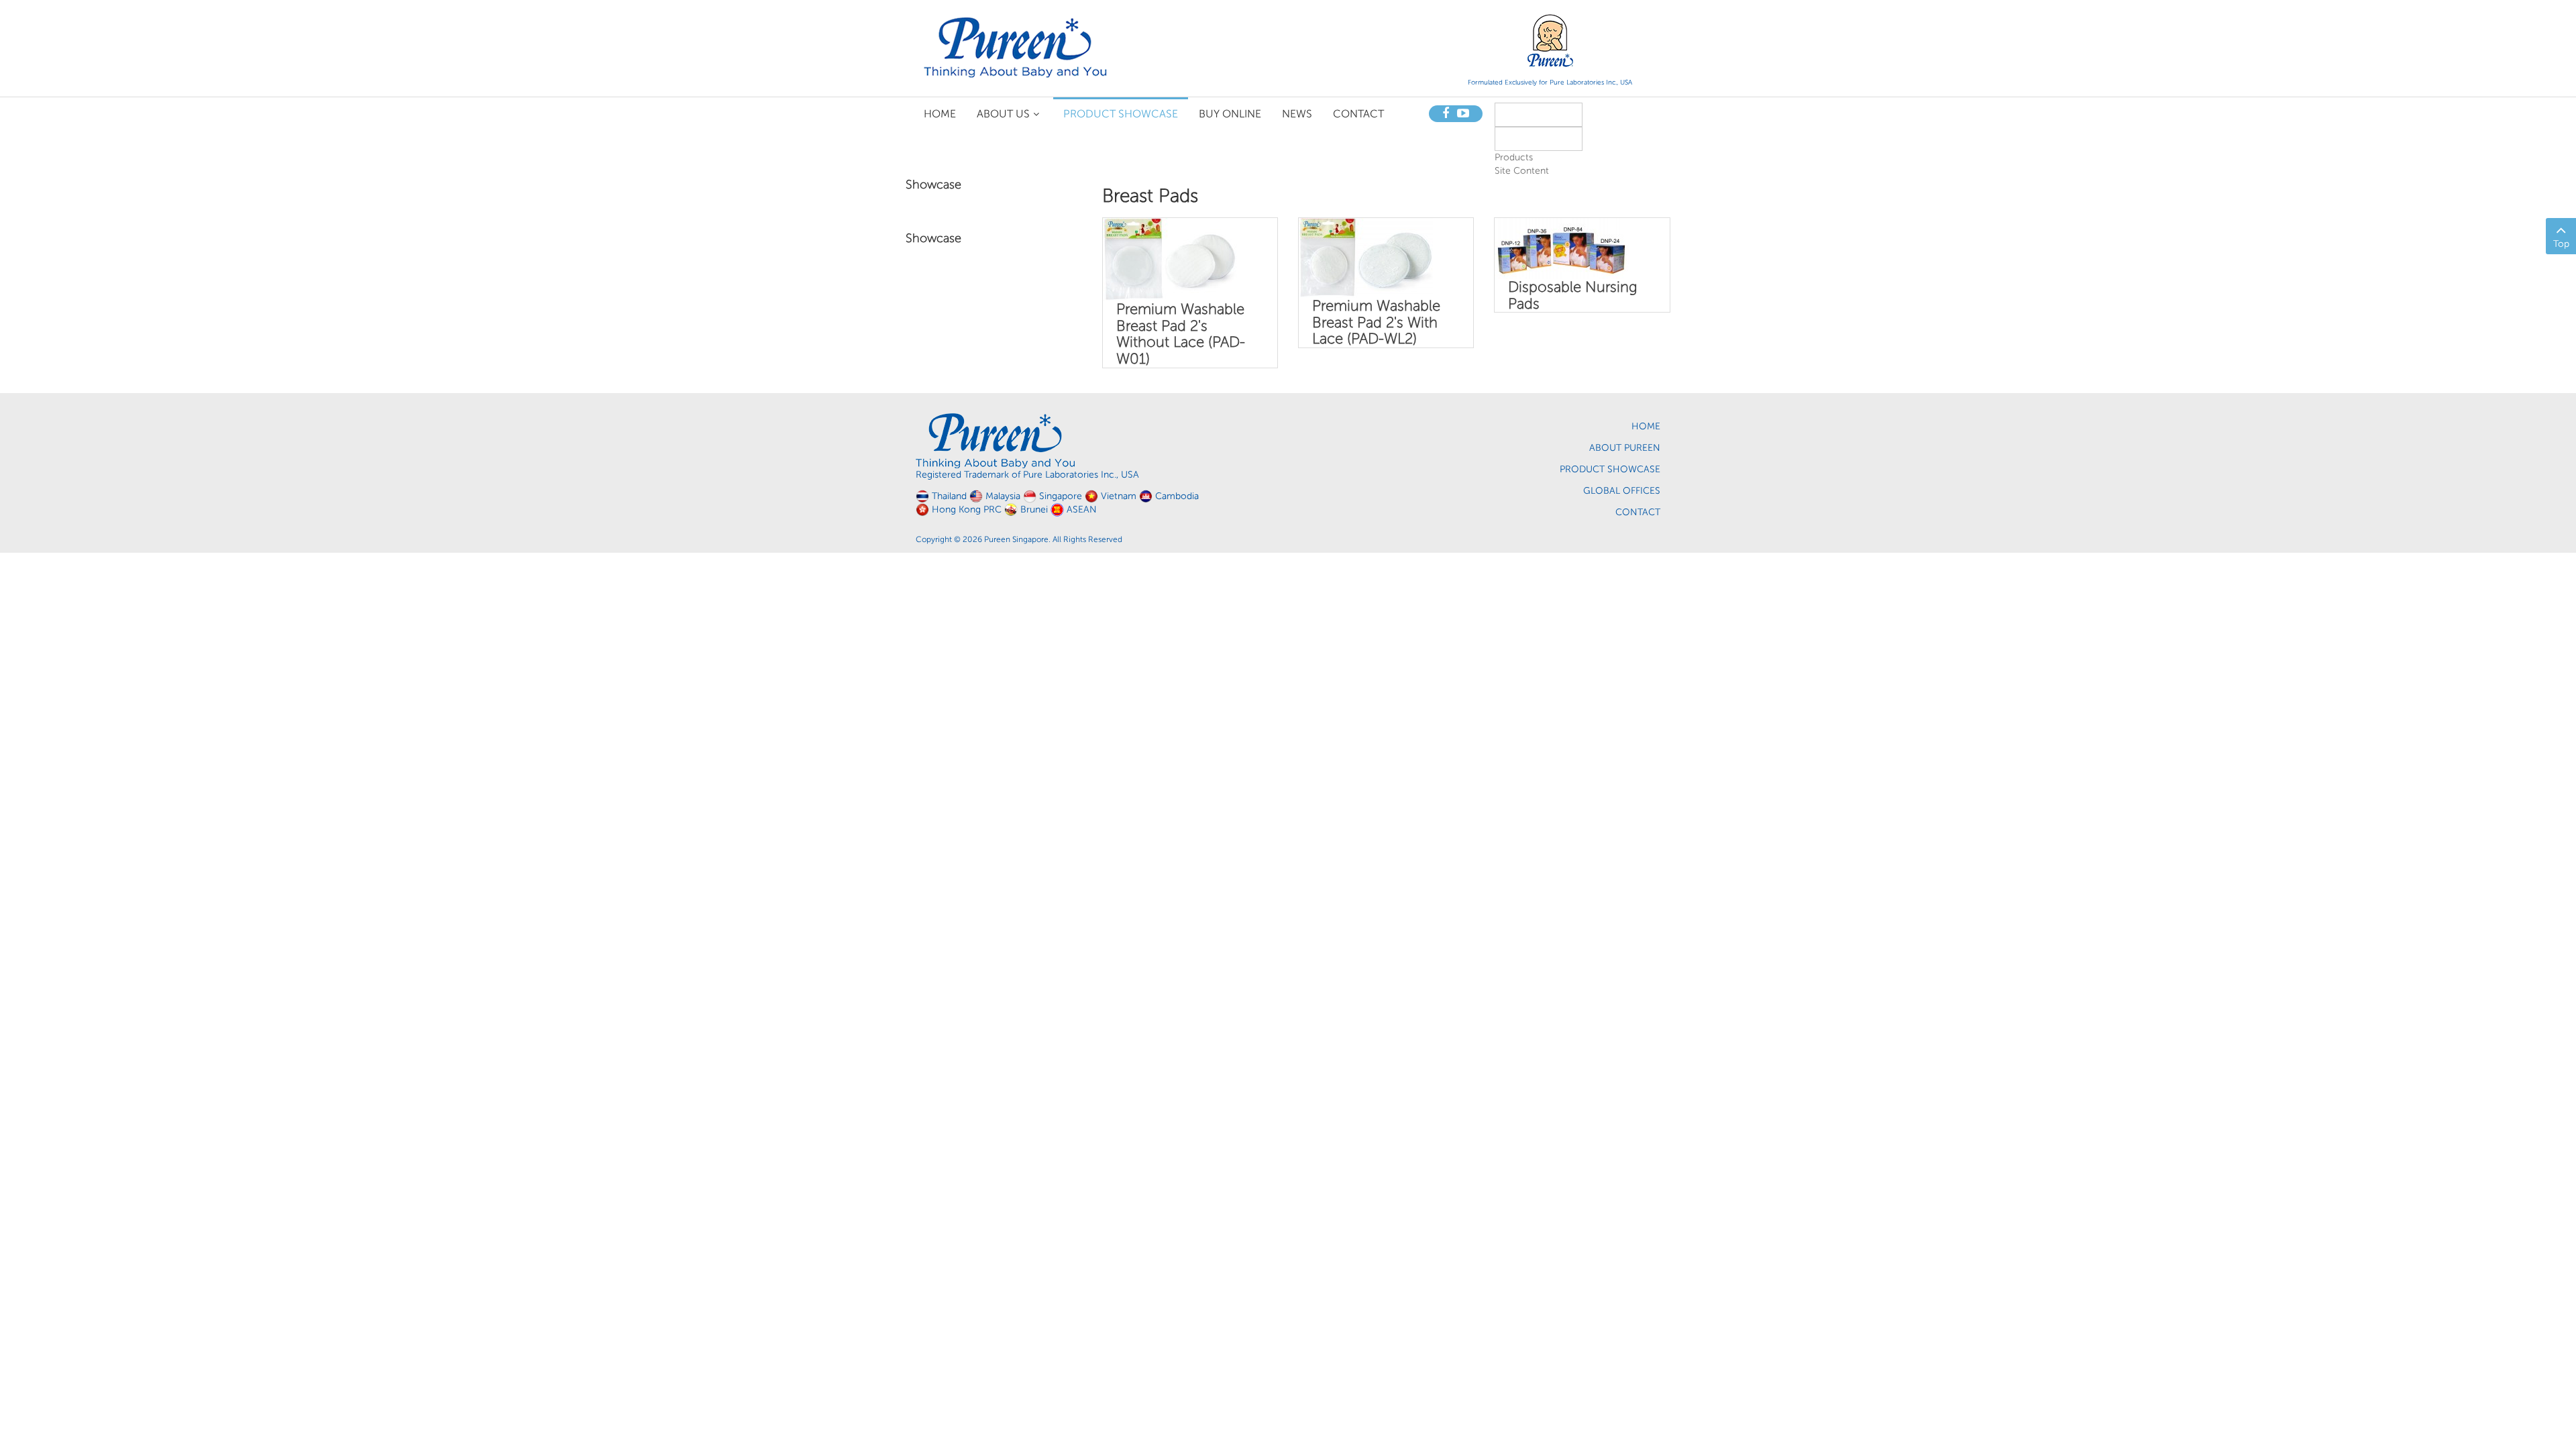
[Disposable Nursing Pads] (1562, 248)
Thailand (949, 496)
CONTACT (1638, 512)
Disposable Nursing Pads (1573, 295)
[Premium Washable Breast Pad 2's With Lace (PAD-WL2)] (1366, 257)
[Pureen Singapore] (1016, 47)
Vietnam (1119, 496)
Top (2561, 244)
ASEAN (1082, 509)
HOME (1646, 426)
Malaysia (1003, 496)
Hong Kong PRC (967, 509)
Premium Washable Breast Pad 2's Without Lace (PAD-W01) (1181, 334)
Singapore (1061, 496)
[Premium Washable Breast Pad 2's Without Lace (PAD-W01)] (1170, 259)
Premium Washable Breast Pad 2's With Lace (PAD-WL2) (1376, 322)
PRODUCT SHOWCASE (1610, 469)
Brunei (1034, 509)
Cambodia (1177, 496)
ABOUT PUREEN (1625, 448)
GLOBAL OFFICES (1622, 491)
